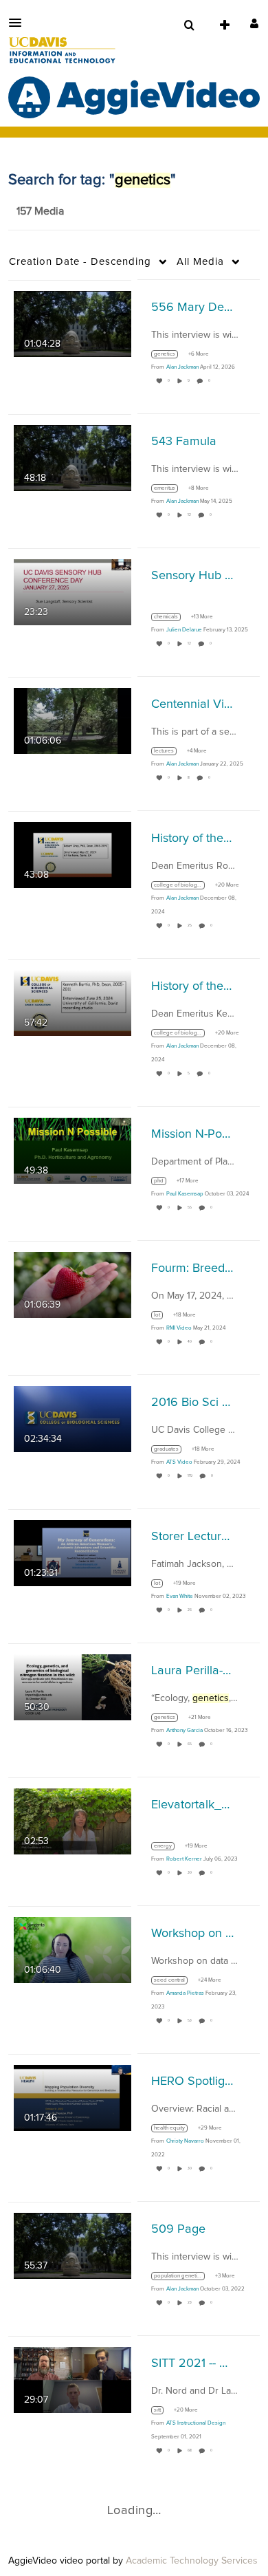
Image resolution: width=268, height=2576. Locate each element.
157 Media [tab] (40, 211)
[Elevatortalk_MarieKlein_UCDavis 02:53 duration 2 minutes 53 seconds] (72, 1821)
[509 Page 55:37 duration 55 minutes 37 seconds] (72, 2245)
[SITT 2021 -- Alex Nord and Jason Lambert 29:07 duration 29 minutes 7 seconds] (72, 2379)
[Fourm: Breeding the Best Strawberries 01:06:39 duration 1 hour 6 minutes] (72, 1284)
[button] (19, 23)
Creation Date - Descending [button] (80, 262)
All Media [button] (200, 262)
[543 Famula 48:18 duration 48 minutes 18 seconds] (72, 457)
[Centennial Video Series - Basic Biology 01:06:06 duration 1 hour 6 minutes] (72, 720)
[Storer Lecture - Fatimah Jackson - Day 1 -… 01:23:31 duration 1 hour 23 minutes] (72, 1552)
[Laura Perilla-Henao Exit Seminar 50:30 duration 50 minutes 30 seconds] (72, 1687)
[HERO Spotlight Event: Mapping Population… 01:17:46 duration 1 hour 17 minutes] (72, 2097)
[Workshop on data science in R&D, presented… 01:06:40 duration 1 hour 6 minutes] (72, 1949)
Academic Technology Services (192, 2561)
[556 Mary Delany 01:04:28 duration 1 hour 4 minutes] (72, 323)
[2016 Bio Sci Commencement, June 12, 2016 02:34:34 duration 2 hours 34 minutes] (72, 1418)
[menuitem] (189, 25)
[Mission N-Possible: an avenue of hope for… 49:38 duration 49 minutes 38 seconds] (72, 1150)
